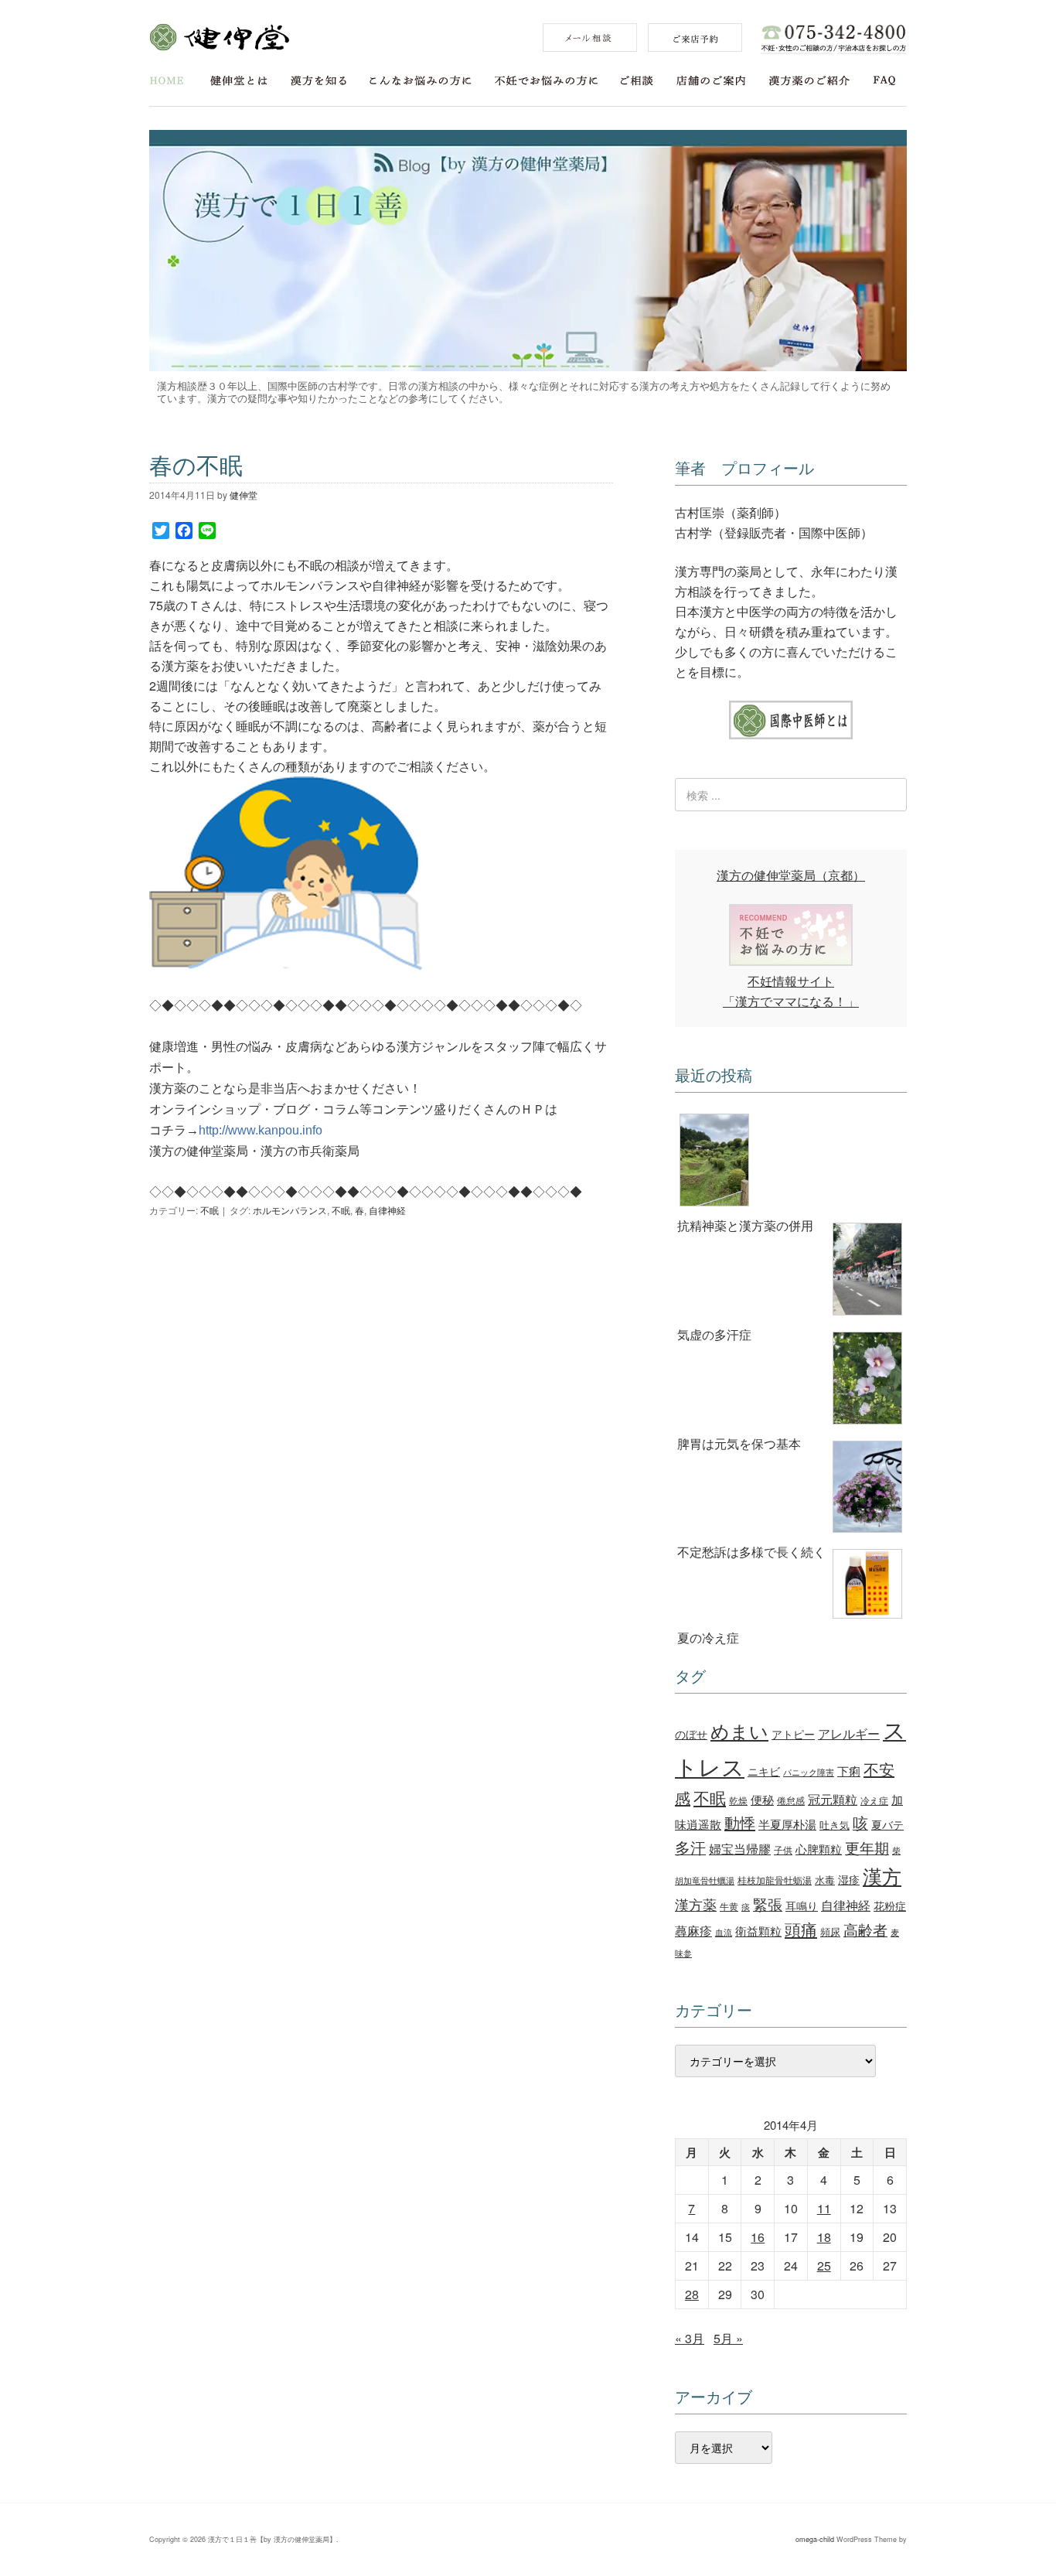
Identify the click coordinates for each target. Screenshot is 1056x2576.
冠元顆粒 (833, 1799)
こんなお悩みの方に (421, 81)
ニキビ (764, 1771)
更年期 (867, 1848)
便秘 (762, 1799)
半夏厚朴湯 (787, 1824)
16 (758, 2237)
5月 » (728, 2338)
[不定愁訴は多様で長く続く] (791, 1489)
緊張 (768, 1904)
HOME (167, 81)
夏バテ (887, 1824)
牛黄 (729, 1906)
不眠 (209, 1210)
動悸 (740, 1822)
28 (692, 2294)
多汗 (690, 1848)
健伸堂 (219, 37)
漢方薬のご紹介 (809, 81)
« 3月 (690, 2338)
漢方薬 (696, 1904)
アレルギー (849, 1733)
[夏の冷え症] (791, 1587)
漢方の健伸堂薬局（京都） (791, 875)
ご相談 (637, 81)
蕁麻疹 (693, 1930)
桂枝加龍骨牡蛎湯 (775, 1880)
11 (824, 2208)
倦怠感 (791, 1800)
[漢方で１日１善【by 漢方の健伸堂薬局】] (528, 366)
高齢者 (865, 1929)
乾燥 (738, 1800)
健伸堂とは (239, 81)
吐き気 (835, 1825)
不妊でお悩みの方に (546, 81)
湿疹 (849, 1879)
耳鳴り (802, 1906)
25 (824, 2266)
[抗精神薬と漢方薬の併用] (791, 1162)
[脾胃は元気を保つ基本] (791, 1381)
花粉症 (890, 1906)
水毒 (825, 1880)
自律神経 (387, 1210)
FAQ (885, 81)
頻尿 (830, 1931)
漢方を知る (319, 81)
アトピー (793, 1733)
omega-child (815, 2539)
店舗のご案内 (711, 81)
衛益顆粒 (758, 1930)
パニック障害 (809, 1772)
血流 (724, 1932)
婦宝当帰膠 (740, 1849)
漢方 (882, 1876)
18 (824, 2237)
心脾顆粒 (819, 1848)
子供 (783, 1849)
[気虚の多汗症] (791, 1272)
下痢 (849, 1770)
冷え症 (874, 1800)
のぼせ (691, 1734)
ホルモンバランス (290, 1210)
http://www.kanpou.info (261, 1130)
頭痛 (801, 1929)
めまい (739, 1731)
